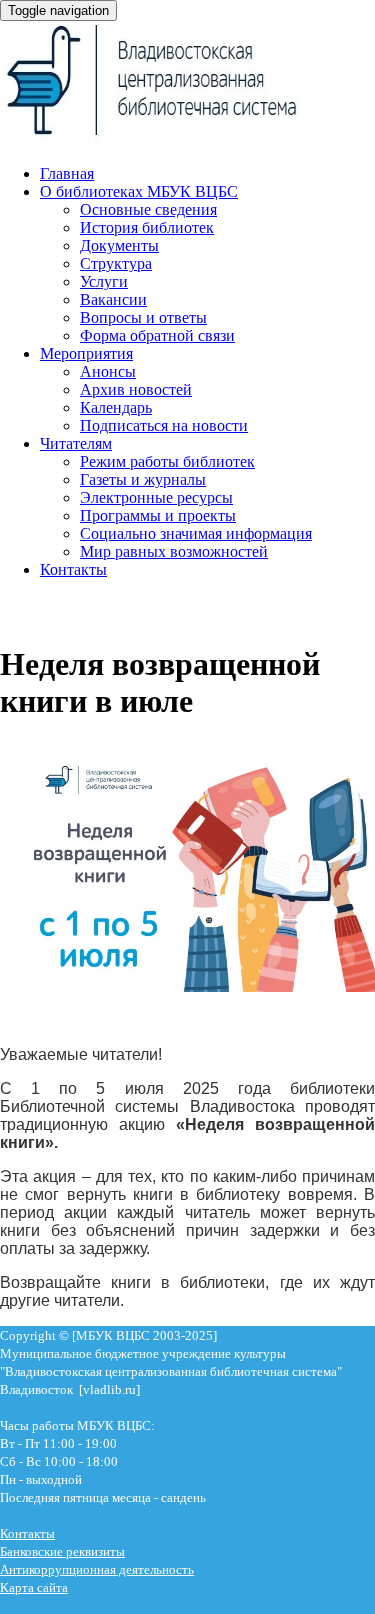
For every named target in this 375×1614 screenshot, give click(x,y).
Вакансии (113, 299)
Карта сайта (34, 1587)
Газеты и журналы (143, 479)
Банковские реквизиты (62, 1551)
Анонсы (108, 371)
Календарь (116, 407)
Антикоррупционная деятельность (97, 1569)
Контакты (73, 569)
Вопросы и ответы (143, 317)
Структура (116, 263)
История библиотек (147, 227)
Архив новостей (136, 389)
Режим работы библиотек (167, 461)
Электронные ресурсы (156, 497)
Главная (67, 173)
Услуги (104, 281)
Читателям (76, 443)
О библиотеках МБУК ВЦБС (139, 191)
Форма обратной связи (157, 335)
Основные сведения (148, 209)
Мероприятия (86, 353)
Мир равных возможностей (174, 551)
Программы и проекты (158, 515)
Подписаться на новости (164, 425)
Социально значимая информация (196, 533)
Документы (119, 245)
